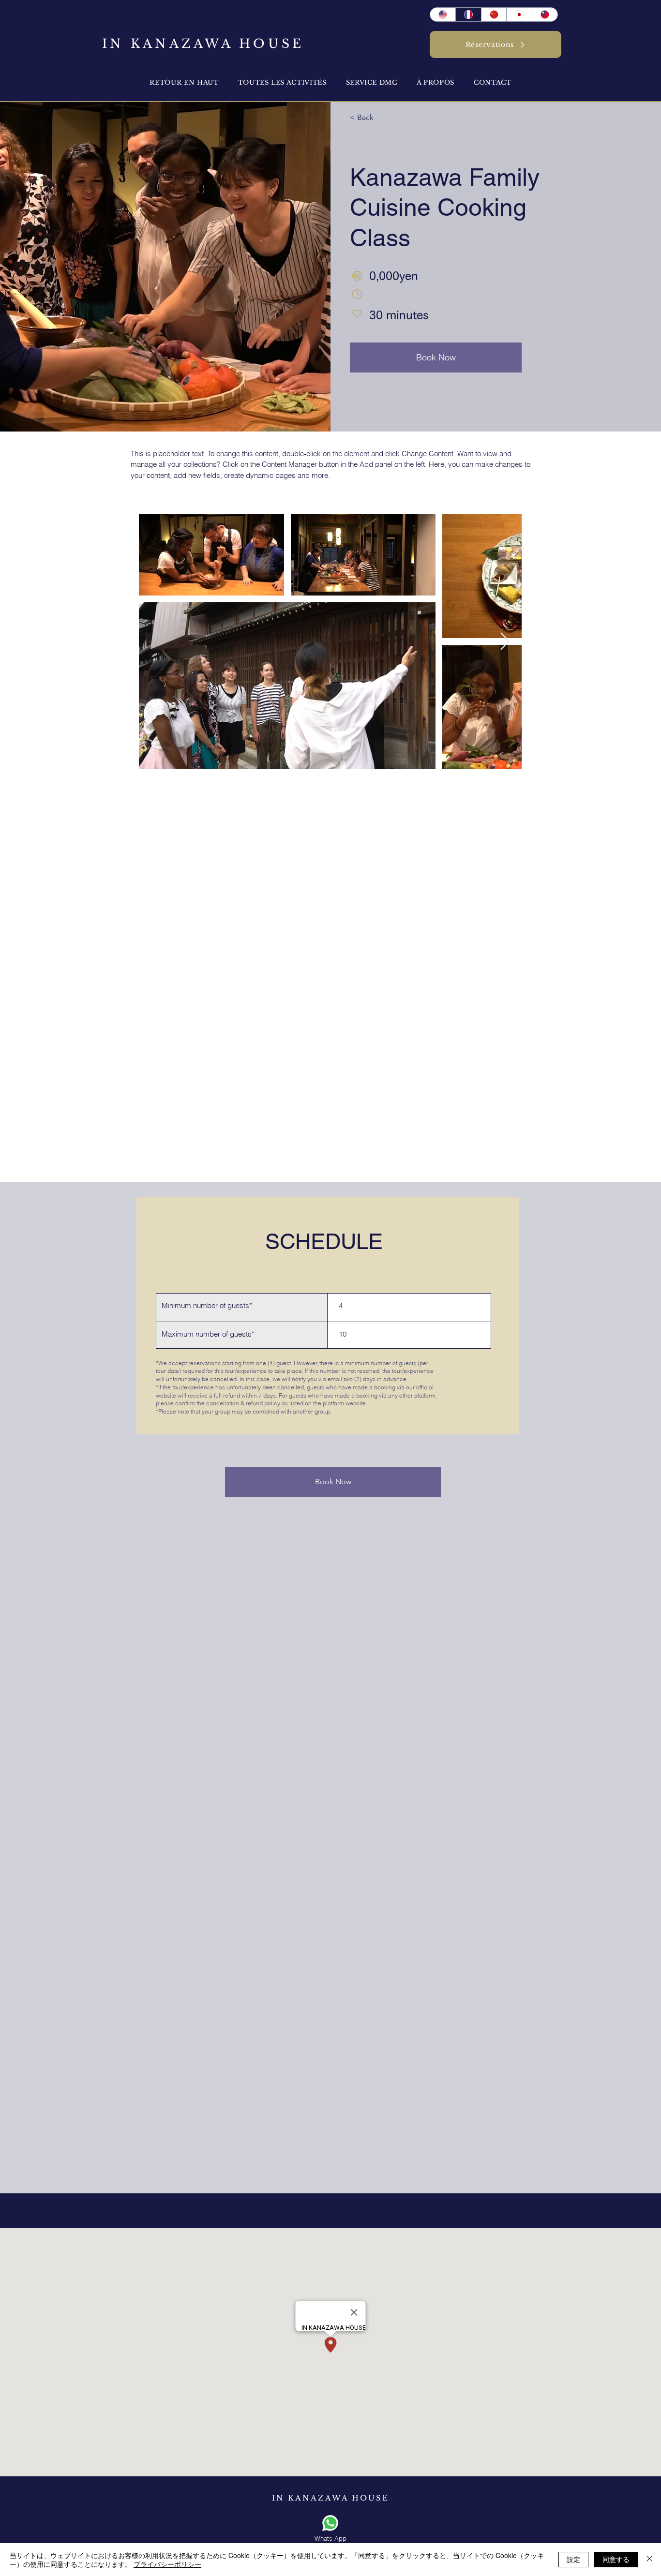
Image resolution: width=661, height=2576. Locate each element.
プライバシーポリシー (167, 2564)
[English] (443, 15)
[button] (436, 82)
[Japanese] (519, 15)
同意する (616, 2559)
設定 (573, 2559)
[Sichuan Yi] (494, 15)
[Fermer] (649, 2560)
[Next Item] (505, 642)
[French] (468, 15)
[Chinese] (545, 15)
